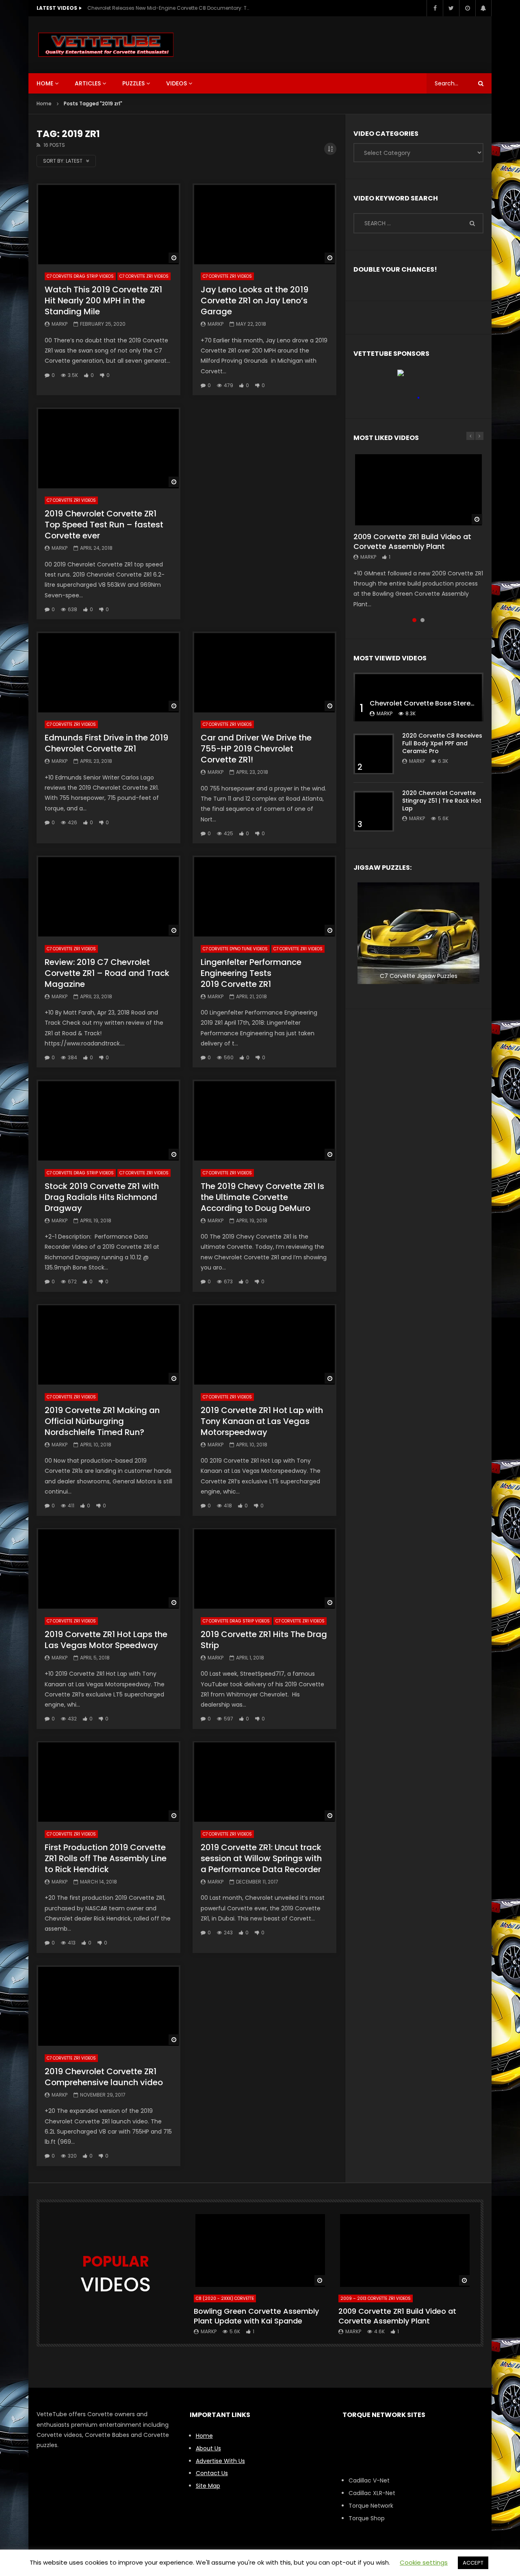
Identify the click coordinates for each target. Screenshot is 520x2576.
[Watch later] (467, 8)
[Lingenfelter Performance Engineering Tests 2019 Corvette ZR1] (264, 896)
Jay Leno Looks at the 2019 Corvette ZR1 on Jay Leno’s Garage (255, 300)
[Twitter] (451, 8)
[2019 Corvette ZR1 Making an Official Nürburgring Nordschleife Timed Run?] (108, 1345)
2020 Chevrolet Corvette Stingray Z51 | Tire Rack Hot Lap (442, 801)
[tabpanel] (418, 531)
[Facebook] (435, 8)
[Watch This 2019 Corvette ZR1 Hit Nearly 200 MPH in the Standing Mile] (108, 224)
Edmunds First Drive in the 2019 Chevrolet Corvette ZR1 (106, 743)
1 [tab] (414, 620)
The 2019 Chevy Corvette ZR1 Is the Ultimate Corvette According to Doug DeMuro (262, 1197)
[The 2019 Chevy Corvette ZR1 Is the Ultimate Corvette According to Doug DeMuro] (264, 1120)
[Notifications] (483, 8)
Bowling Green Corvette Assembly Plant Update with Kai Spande (256, 2316)
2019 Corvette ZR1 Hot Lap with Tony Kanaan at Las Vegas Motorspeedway (262, 1421)
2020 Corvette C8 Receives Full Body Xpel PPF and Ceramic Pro (442, 743)
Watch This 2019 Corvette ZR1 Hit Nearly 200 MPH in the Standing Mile (103, 300)
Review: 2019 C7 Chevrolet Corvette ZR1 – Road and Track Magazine (107, 973)
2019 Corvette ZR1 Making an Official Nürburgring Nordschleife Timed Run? (102, 1421)
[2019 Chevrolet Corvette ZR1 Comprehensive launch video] (108, 2006)
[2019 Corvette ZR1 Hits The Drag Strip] (264, 1569)
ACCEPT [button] (473, 2563)
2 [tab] (422, 620)
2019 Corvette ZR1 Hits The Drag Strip (264, 1640)
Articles (88, 83)
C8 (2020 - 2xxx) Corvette (225, 2298)
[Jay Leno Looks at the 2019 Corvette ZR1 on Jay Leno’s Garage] (264, 224)
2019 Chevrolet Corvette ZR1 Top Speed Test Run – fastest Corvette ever (104, 525)
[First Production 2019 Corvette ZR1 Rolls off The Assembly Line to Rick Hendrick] (108, 1782)
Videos (177, 83)
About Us (208, 2448)
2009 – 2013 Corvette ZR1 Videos (376, 2298)
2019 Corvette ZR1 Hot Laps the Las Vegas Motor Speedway (106, 1640)
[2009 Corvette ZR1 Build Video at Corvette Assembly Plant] (418, 489)
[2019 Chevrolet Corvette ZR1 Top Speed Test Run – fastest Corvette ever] (108, 448)
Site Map (208, 2486)
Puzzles (133, 83)
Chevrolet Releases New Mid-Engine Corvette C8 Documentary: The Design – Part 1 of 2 (169, 8)
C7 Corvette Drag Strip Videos (80, 276)
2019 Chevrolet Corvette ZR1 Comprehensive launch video (104, 2077)
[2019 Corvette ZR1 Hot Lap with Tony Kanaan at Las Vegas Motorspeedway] (264, 1345)
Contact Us (212, 2473)
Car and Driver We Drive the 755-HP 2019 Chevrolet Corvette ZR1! (256, 749)
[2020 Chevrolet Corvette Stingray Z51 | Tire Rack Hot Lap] (374, 811)
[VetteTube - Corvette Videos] (106, 45)
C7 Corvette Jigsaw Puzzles (419, 976)
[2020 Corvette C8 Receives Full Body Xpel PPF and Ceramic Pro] (374, 754)
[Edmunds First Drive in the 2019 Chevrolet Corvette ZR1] (108, 672)
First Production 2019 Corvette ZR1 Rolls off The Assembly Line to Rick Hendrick (106, 1858)
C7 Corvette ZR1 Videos (144, 276)
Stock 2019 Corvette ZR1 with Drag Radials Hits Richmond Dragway (102, 1197)
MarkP (60, 324)
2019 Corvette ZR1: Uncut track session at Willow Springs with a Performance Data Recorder (261, 1858)
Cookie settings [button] (424, 2562)
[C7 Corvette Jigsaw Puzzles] (418, 933)
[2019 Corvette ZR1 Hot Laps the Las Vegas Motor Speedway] (108, 1569)
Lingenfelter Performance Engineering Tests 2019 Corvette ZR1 (251, 973)
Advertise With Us (220, 2461)
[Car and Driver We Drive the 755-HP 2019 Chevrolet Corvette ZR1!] (264, 672)
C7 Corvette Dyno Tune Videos (235, 949)
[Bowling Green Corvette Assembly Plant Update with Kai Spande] (260, 2250)
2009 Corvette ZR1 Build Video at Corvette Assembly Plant (412, 541)
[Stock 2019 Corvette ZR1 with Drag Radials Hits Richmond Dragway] (108, 1120)
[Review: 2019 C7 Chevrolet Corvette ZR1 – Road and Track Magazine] (108, 896)
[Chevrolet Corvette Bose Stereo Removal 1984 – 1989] (418, 697)
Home (45, 83)
